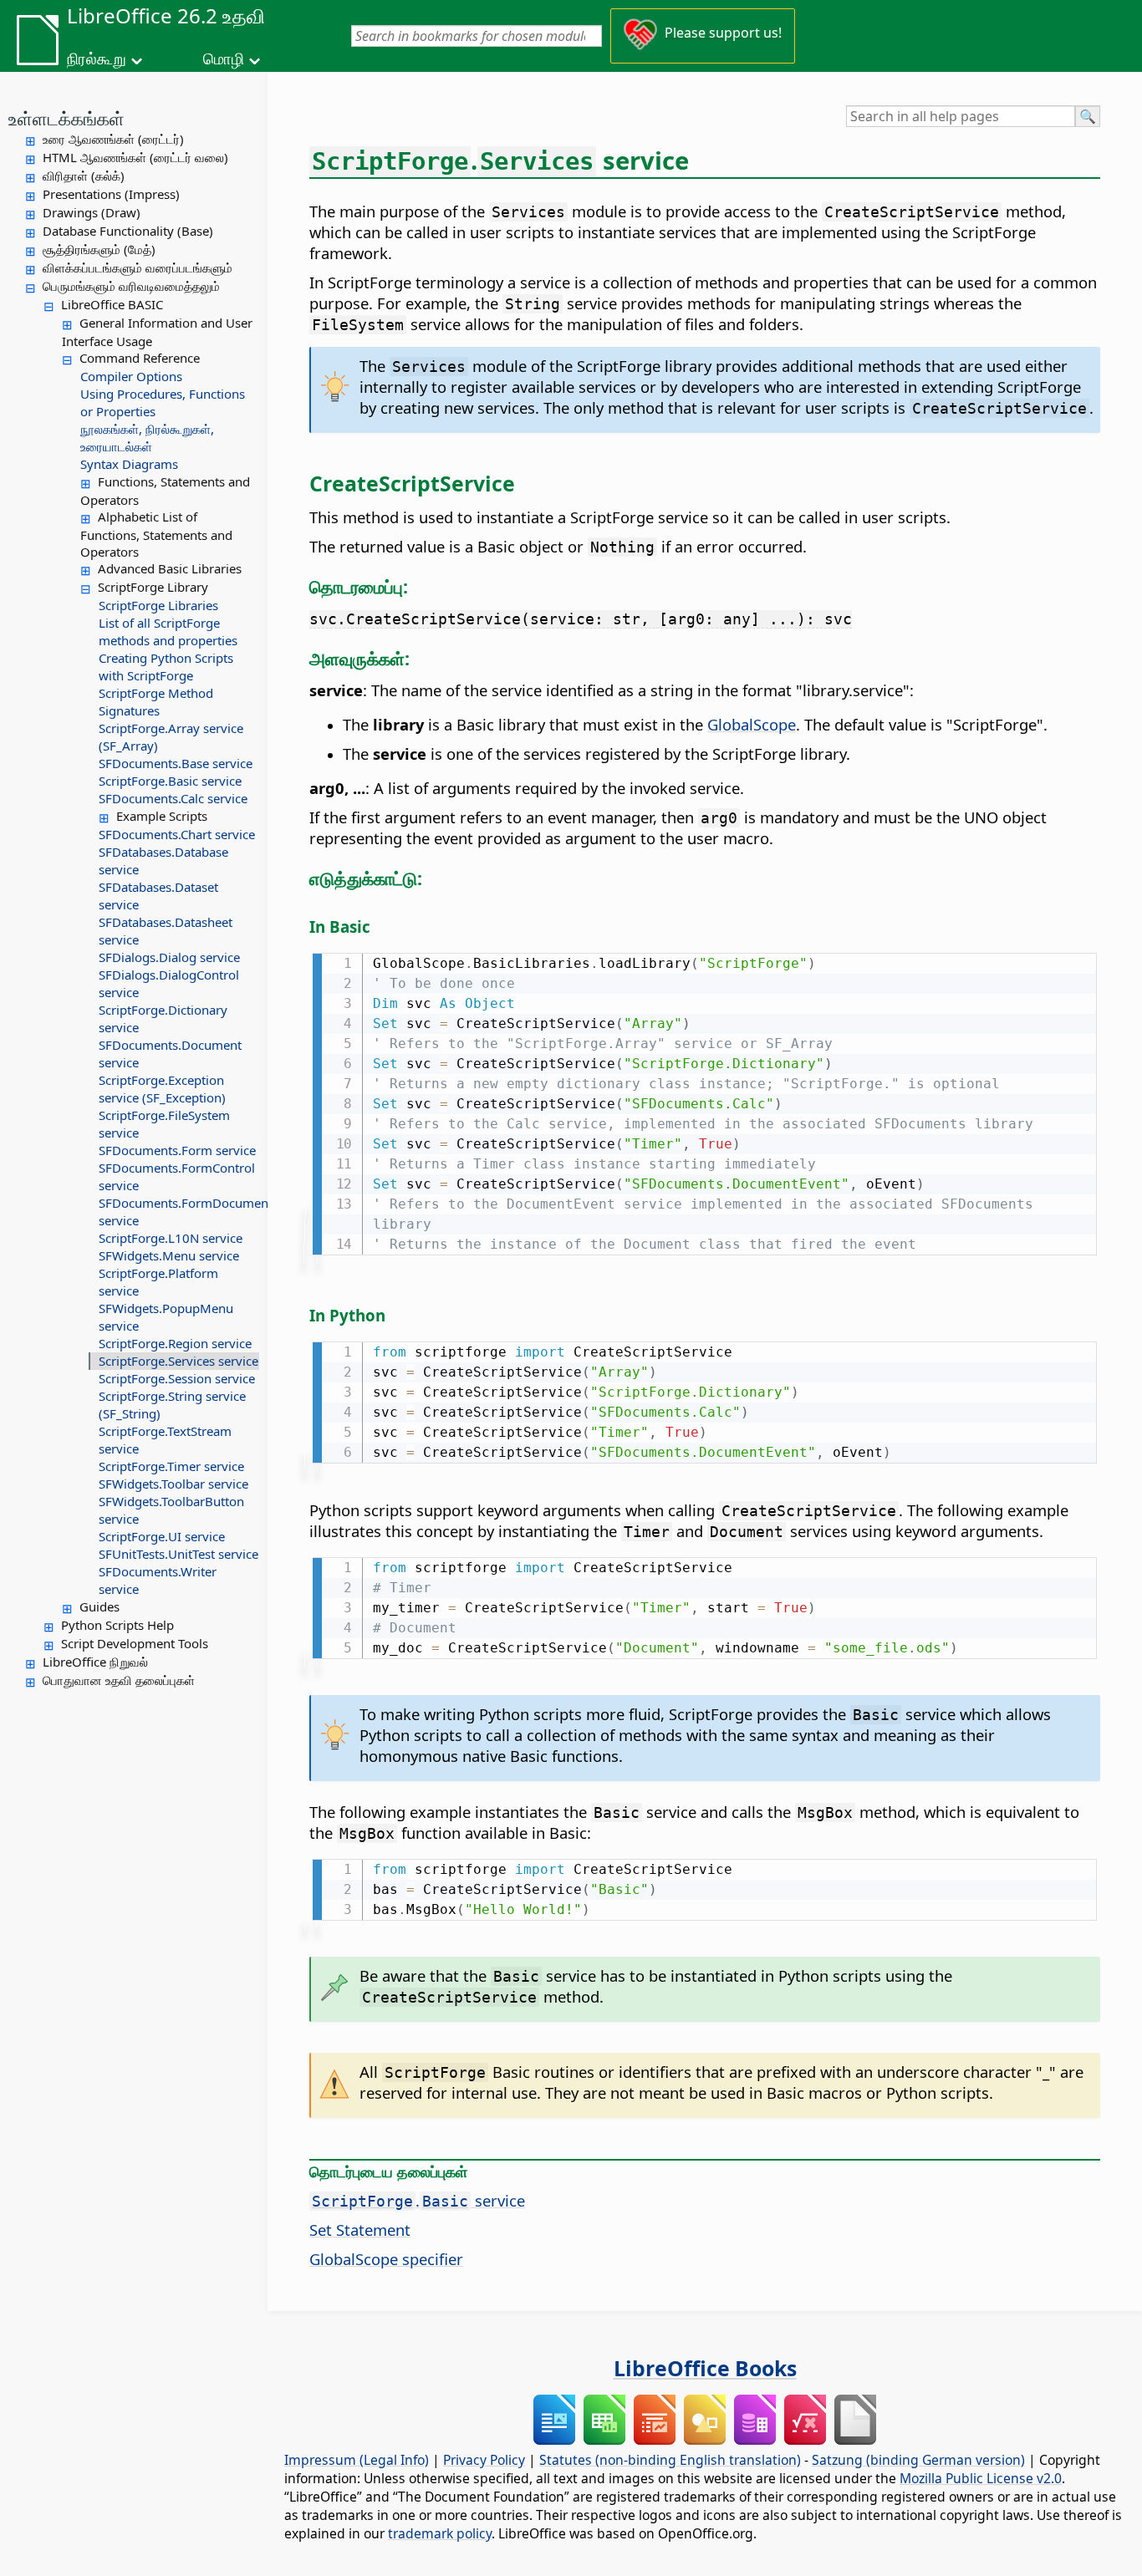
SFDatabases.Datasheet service (166, 931)
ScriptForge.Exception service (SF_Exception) (162, 1089)
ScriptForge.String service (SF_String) (172, 1405)
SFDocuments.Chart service (177, 834)
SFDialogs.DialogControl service (169, 983)
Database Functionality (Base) (128, 231)
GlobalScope (752, 724)
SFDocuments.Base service (176, 763)
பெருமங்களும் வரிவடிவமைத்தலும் (131, 286)
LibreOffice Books (705, 2368)
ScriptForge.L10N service (171, 1238)
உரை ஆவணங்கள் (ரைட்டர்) (113, 139)
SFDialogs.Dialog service (169, 957)
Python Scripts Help (117, 1625)
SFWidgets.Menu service (169, 1255)
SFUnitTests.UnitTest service (178, 1554)
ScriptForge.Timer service (171, 1466)
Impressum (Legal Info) (357, 2460)
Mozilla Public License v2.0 (981, 2478)
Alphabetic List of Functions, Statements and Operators (156, 534)
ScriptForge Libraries (158, 605)
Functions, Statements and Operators (165, 491)
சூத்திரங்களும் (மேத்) (99, 249)
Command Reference (140, 358)
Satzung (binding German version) (918, 2460)
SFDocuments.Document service (170, 1054)
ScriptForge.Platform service (158, 1282)
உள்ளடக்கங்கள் (66, 118)
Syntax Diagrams (129, 464)
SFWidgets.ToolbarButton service (171, 1510)
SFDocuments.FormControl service (177, 1176)
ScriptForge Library (153, 587)
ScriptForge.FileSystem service (164, 1124)
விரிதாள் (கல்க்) (84, 176)
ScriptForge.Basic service (170, 781)
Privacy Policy (484, 2460)
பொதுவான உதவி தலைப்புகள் (119, 1680)
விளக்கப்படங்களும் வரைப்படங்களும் (138, 267)
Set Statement (360, 2230)
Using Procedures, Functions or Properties (163, 402)
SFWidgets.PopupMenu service (166, 1317)
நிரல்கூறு (97, 59)
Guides (99, 1606)
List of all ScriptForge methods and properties (168, 631)
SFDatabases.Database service (163, 860)
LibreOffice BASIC (112, 304)
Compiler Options (131, 376)
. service (418, 2200)
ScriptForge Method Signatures (156, 702)
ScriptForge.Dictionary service (163, 1018)
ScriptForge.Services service (178, 1361)
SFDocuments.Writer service (158, 1580)
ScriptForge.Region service (175, 1343)
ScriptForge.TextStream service (165, 1440)
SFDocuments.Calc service (173, 798)
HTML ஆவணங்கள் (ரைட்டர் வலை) (135, 157)
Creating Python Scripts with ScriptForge (166, 667)
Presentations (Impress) (111, 194)
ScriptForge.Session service (177, 1378)
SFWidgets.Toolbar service (173, 1484)
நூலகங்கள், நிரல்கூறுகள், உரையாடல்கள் (147, 438)
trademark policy (440, 2533)
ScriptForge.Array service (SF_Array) (171, 737)
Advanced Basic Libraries (170, 568)
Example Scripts (162, 816)
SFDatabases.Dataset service (158, 896)
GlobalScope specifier (386, 2259)
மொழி (224, 59)
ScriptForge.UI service (162, 1536)
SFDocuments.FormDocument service (179, 1212)
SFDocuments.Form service (177, 1150)
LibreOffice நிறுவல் (95, 1662)
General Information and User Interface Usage (157, 332)
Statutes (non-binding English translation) (670, 2460)
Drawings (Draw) (92, 212)
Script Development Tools (135, 1643)
